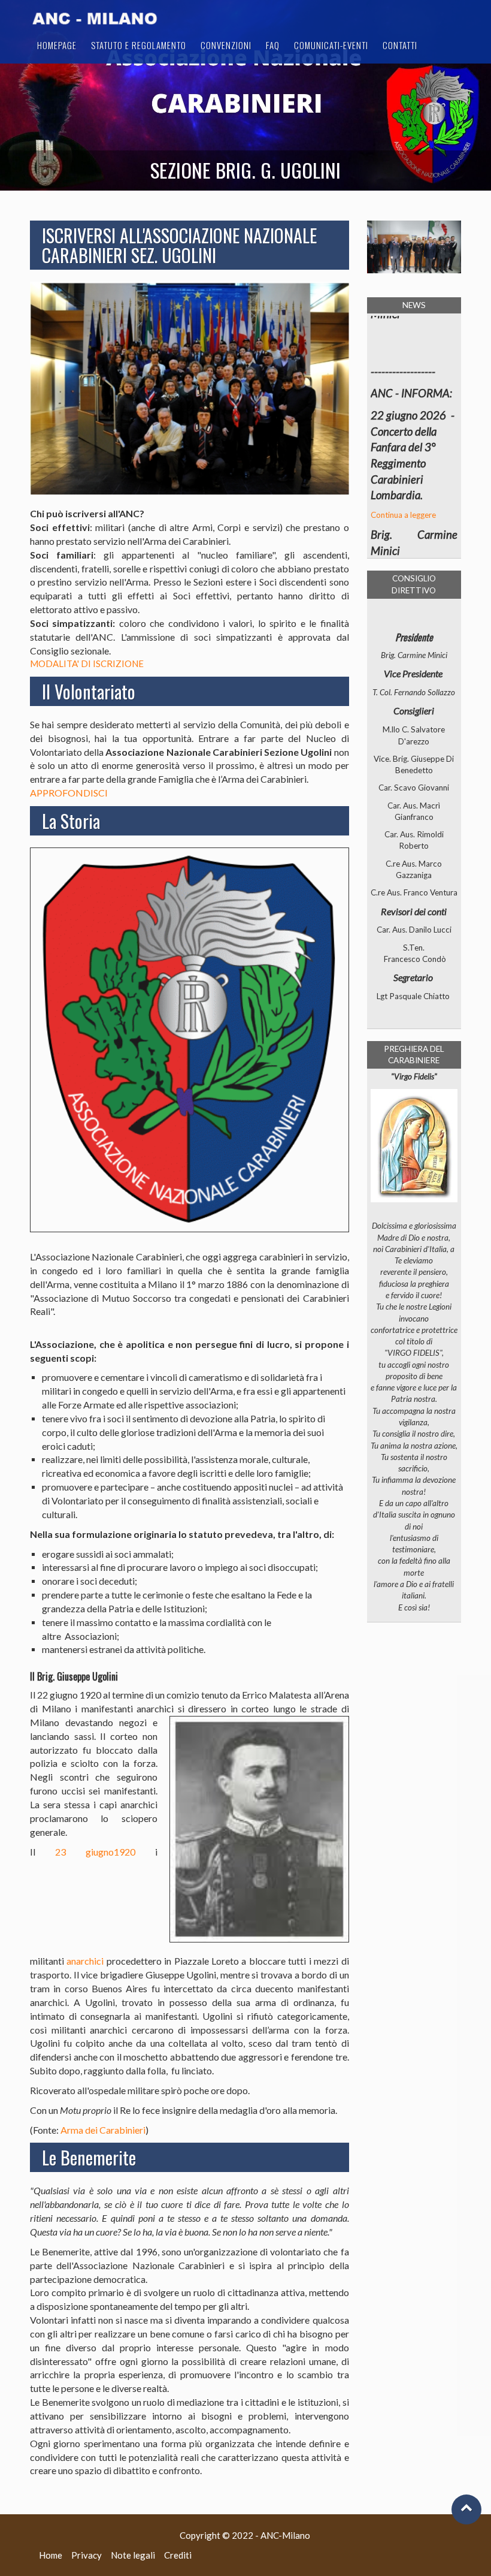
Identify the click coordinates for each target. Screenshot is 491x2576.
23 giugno (84, 1852)
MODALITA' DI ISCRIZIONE (87, 663)
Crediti (178, 2555)
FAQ (273, 45)
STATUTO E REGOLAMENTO (139, 45)
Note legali (133, 2555)
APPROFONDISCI (69, 793)
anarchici (85, 1961)
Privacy (87, 2555)
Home (51, 2555)
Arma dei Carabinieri (103, 2130)
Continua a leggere (403, 480)
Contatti (400, 45)
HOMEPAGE (57, 45)
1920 (125, 1852)
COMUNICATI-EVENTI (331, 45)
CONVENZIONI (226, 45)
